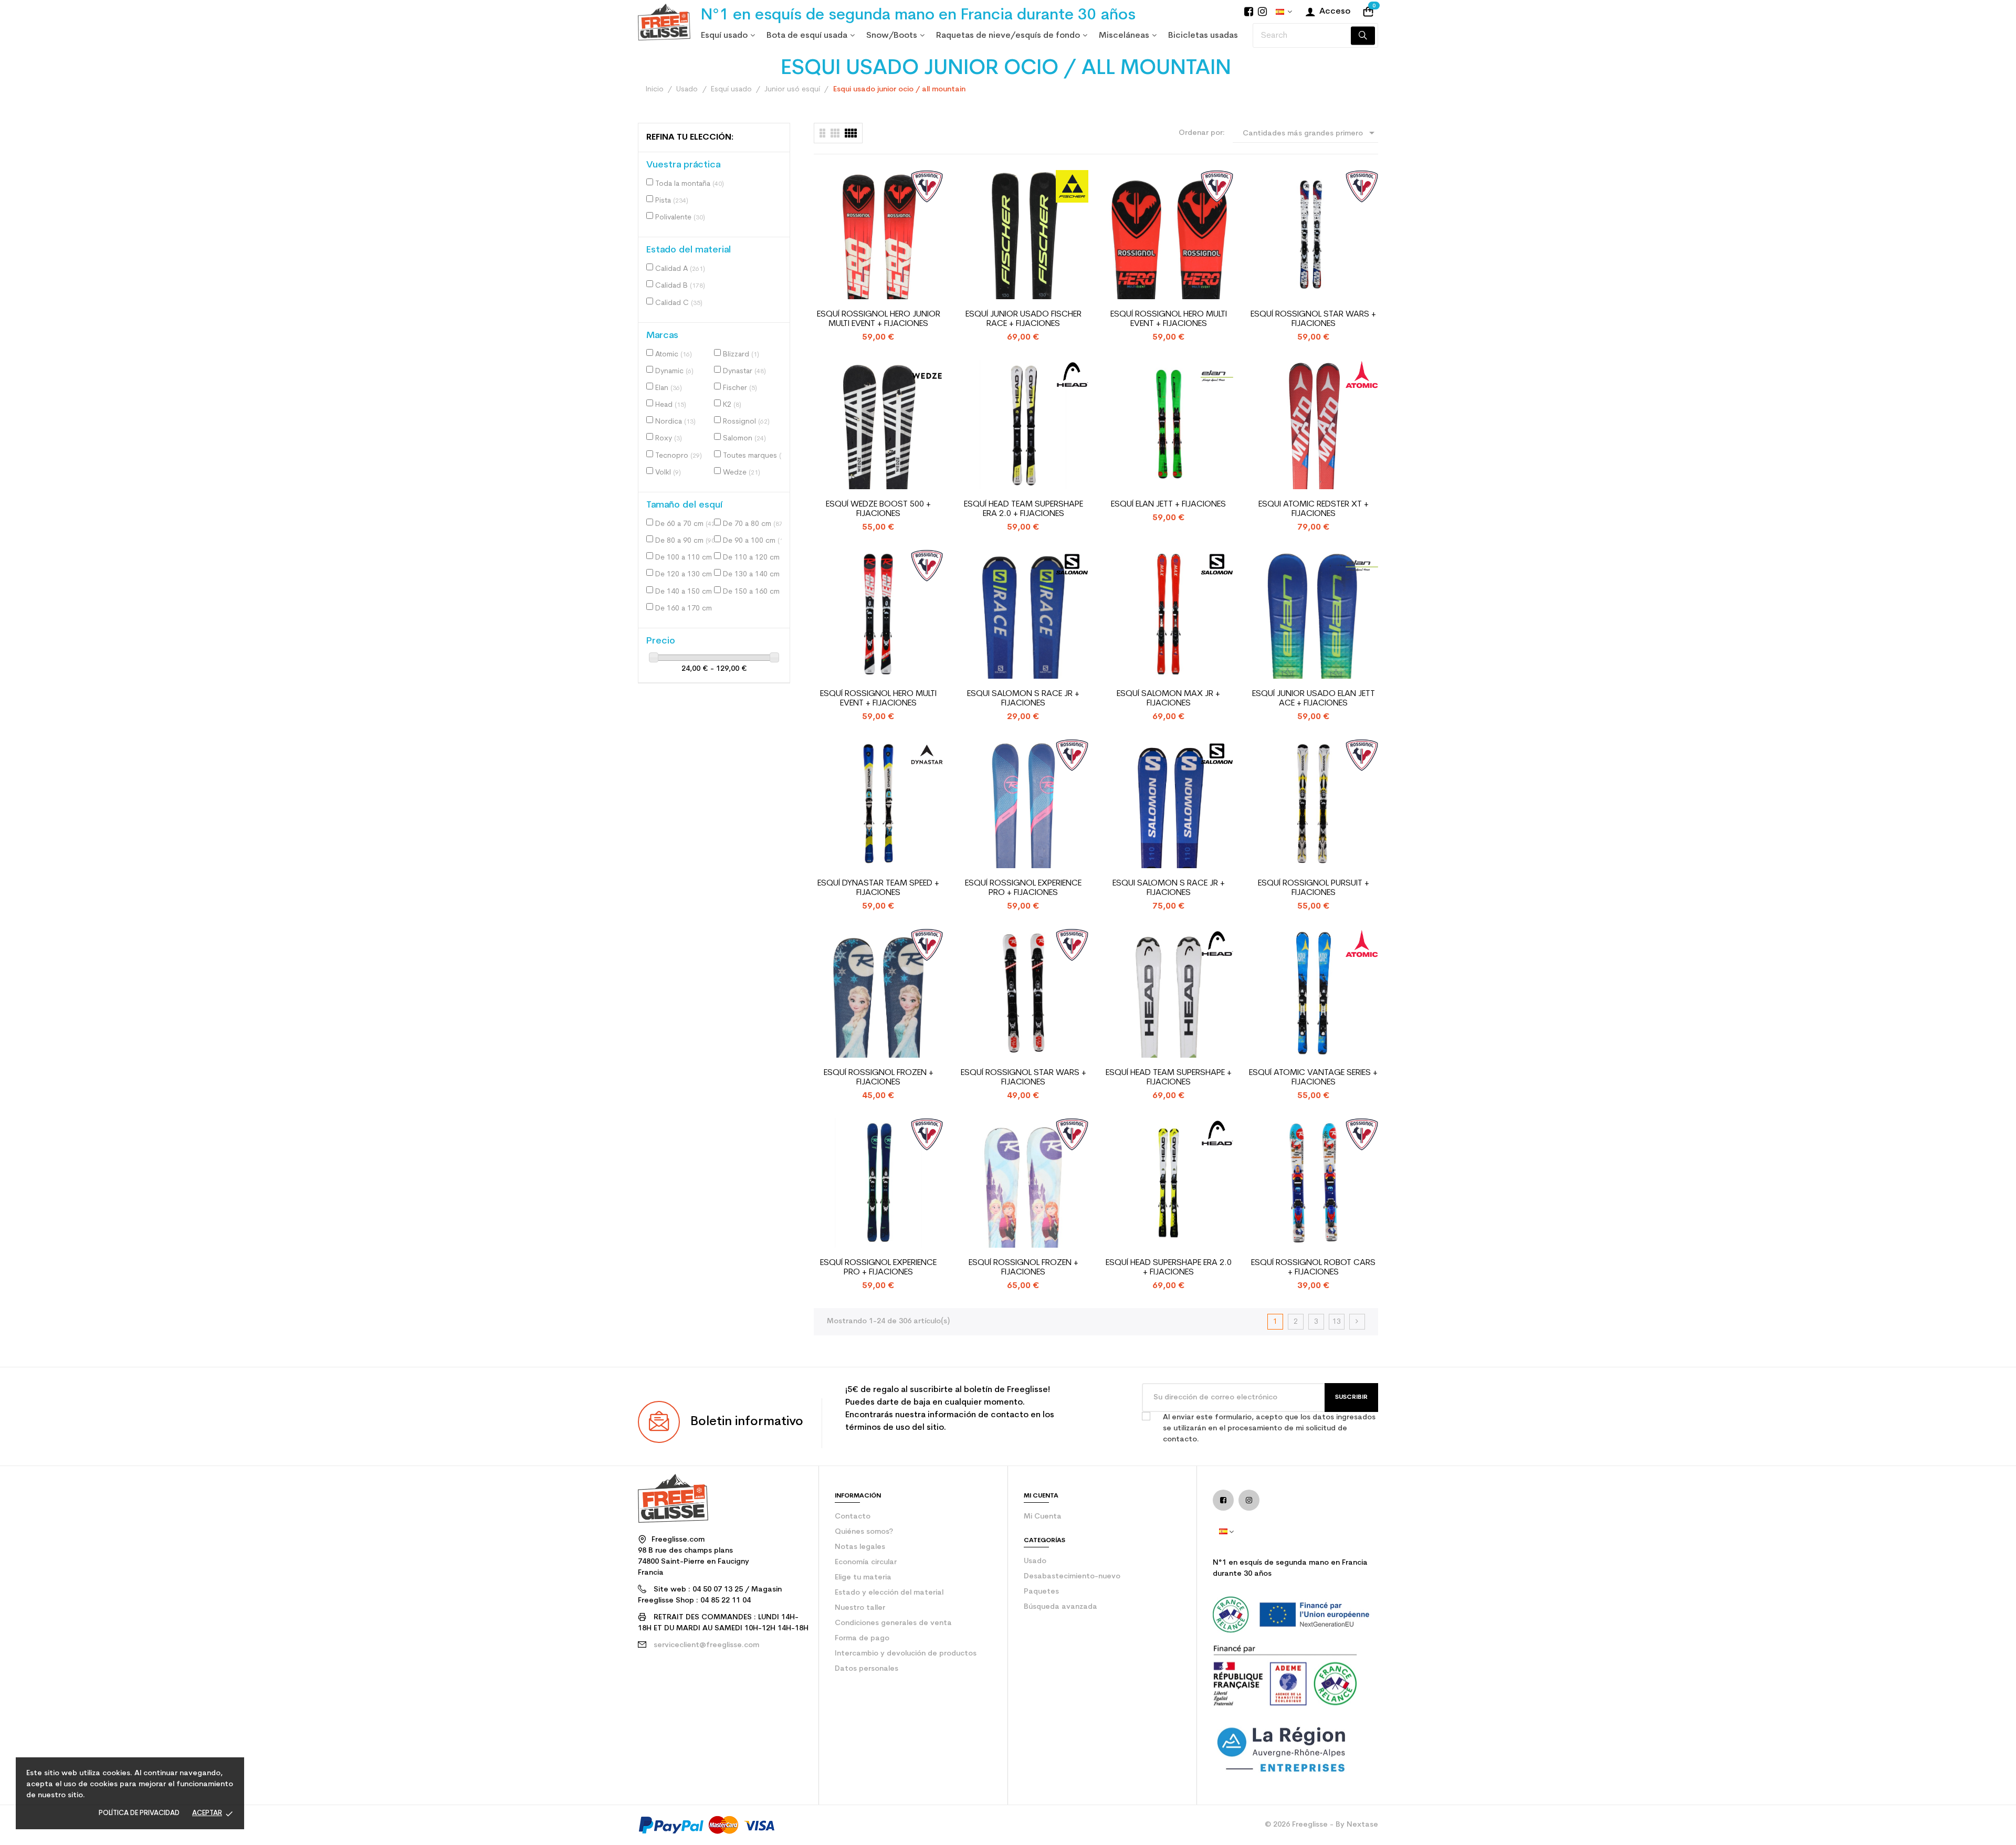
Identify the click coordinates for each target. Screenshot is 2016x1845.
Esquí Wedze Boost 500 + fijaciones (878, 509)
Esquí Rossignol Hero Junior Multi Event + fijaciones (879, 319)
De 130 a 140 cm (754, 574)
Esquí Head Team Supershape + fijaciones (1169, 1078)
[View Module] (851, 133)
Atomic (674, 355)
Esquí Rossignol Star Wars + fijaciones (1313, 319)
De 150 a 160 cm (754, 592)
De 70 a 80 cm (754, 524)
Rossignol (746, 422)
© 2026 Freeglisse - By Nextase (1321, 1825)
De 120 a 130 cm (687, 574)
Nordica (675, 422)
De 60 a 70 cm (686, 524)
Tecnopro (679, 456)
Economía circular (866, 1562)
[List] (822, 133)
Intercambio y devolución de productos (906, 1654)
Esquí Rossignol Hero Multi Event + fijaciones (1169, 319)
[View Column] (835, 133)
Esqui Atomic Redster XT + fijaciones (1314, 509)
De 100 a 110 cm (687, 558)
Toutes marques (754, 456)
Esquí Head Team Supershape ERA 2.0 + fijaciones (1023, 509)
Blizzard (741, 355)
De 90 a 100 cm (754, 541)
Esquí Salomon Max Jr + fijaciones (1168, 699)
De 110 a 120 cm (754, 558)
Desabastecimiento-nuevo (1072, 1577)
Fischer (740, 388)
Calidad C (679, 303)
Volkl (668, 473)
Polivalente (680, 218)
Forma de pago (862, 1638)
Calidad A (680, 269)
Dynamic (674, 371)
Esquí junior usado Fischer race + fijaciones (1023, 319)
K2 (732, 405)
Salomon (744, 439)
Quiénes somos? (864, 1532)
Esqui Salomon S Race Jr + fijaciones (1023, 699)
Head (671, 405)
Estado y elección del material (889, 1593)
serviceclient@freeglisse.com (706, 1645)
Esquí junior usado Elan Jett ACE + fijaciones (1314, 699)
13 (1337, 1322)
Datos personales (867, 1669)
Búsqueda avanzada (1060, 1607)
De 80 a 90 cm (686, 541)
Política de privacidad (139, 1813)
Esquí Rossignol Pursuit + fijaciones (1314, 888)
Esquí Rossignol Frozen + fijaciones (879, 1078)
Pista (672, 201)
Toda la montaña (690, 184)
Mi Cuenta (1043, 1517)
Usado (1035, 1561)
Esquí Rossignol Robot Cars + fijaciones (1313, 1268)
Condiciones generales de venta (893, 1623)
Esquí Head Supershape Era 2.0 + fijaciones (1169, 1268)
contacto (853, 1517)
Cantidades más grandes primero (1310, 133)
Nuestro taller (860, 1608)
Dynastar (744, 371)
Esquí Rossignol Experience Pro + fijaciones (1023, 888)
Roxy (669, 439)
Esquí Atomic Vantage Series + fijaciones (1313, 1078)
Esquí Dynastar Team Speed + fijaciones (878, 888)
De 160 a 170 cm (687, 609)
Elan (669, 388)
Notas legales (860, 1547)
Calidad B (680, 286)
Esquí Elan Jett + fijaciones (1168, 504)
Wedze (742, 473)
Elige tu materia (863, 1578)
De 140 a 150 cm (687, 592)
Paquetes (1041, 1592)
